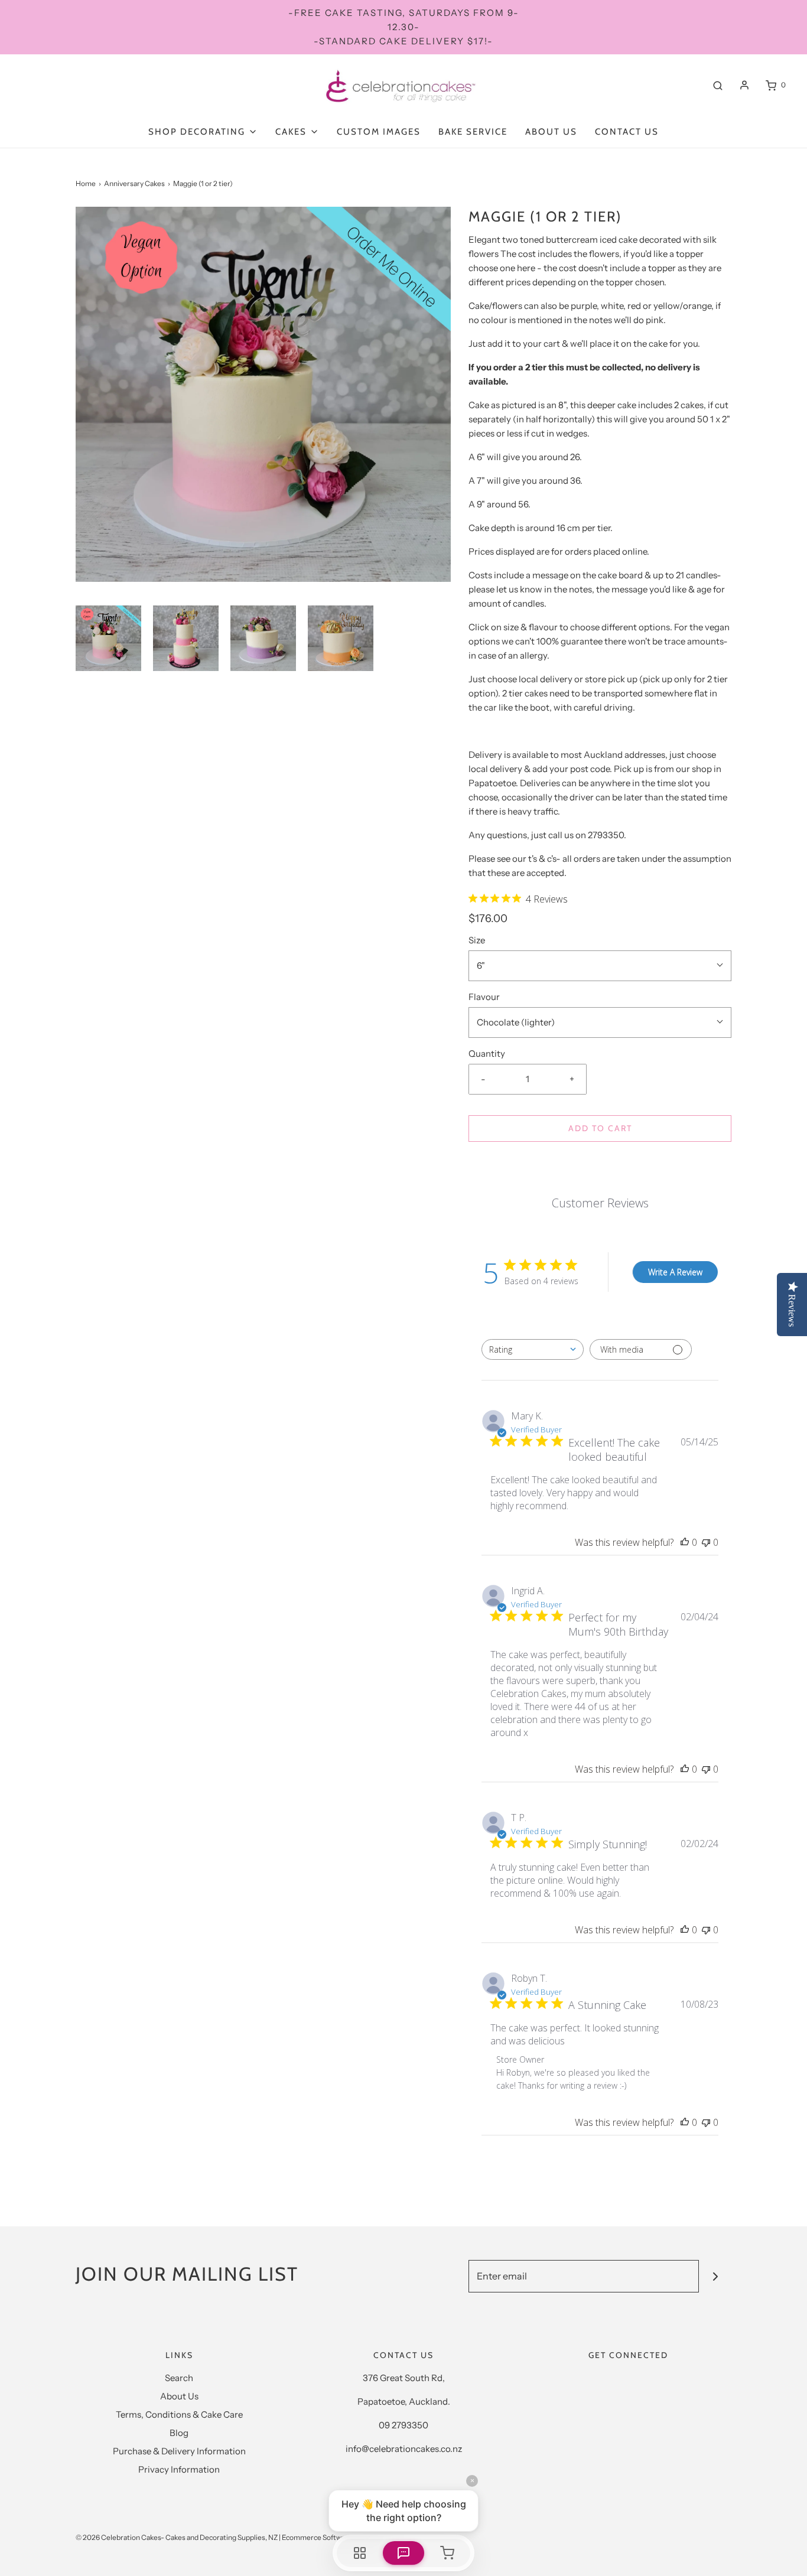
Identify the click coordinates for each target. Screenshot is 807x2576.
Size (477, 940)
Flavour (484, 997)
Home (86, 183)
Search (179, 2378)
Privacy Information (179, 2469)
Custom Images (379, 132)
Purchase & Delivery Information (179, 2451)
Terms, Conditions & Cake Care (179, 2414)
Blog (179, 2433)
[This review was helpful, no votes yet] (685, 1542)
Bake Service (473, 132)
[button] (108, 638)
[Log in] (744, 85)
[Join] (715, 2276)
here (526, 268)
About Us (551, 132)
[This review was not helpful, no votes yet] (706, 1542)
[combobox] (533, 1349)
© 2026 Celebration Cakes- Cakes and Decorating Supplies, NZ (177, 2537)
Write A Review (675, 1272)
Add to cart (600, 1128)
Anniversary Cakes (134, 183)
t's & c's (542, 859)
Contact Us (627, 132)
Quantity (487, 1053)
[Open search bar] (718, 85)
